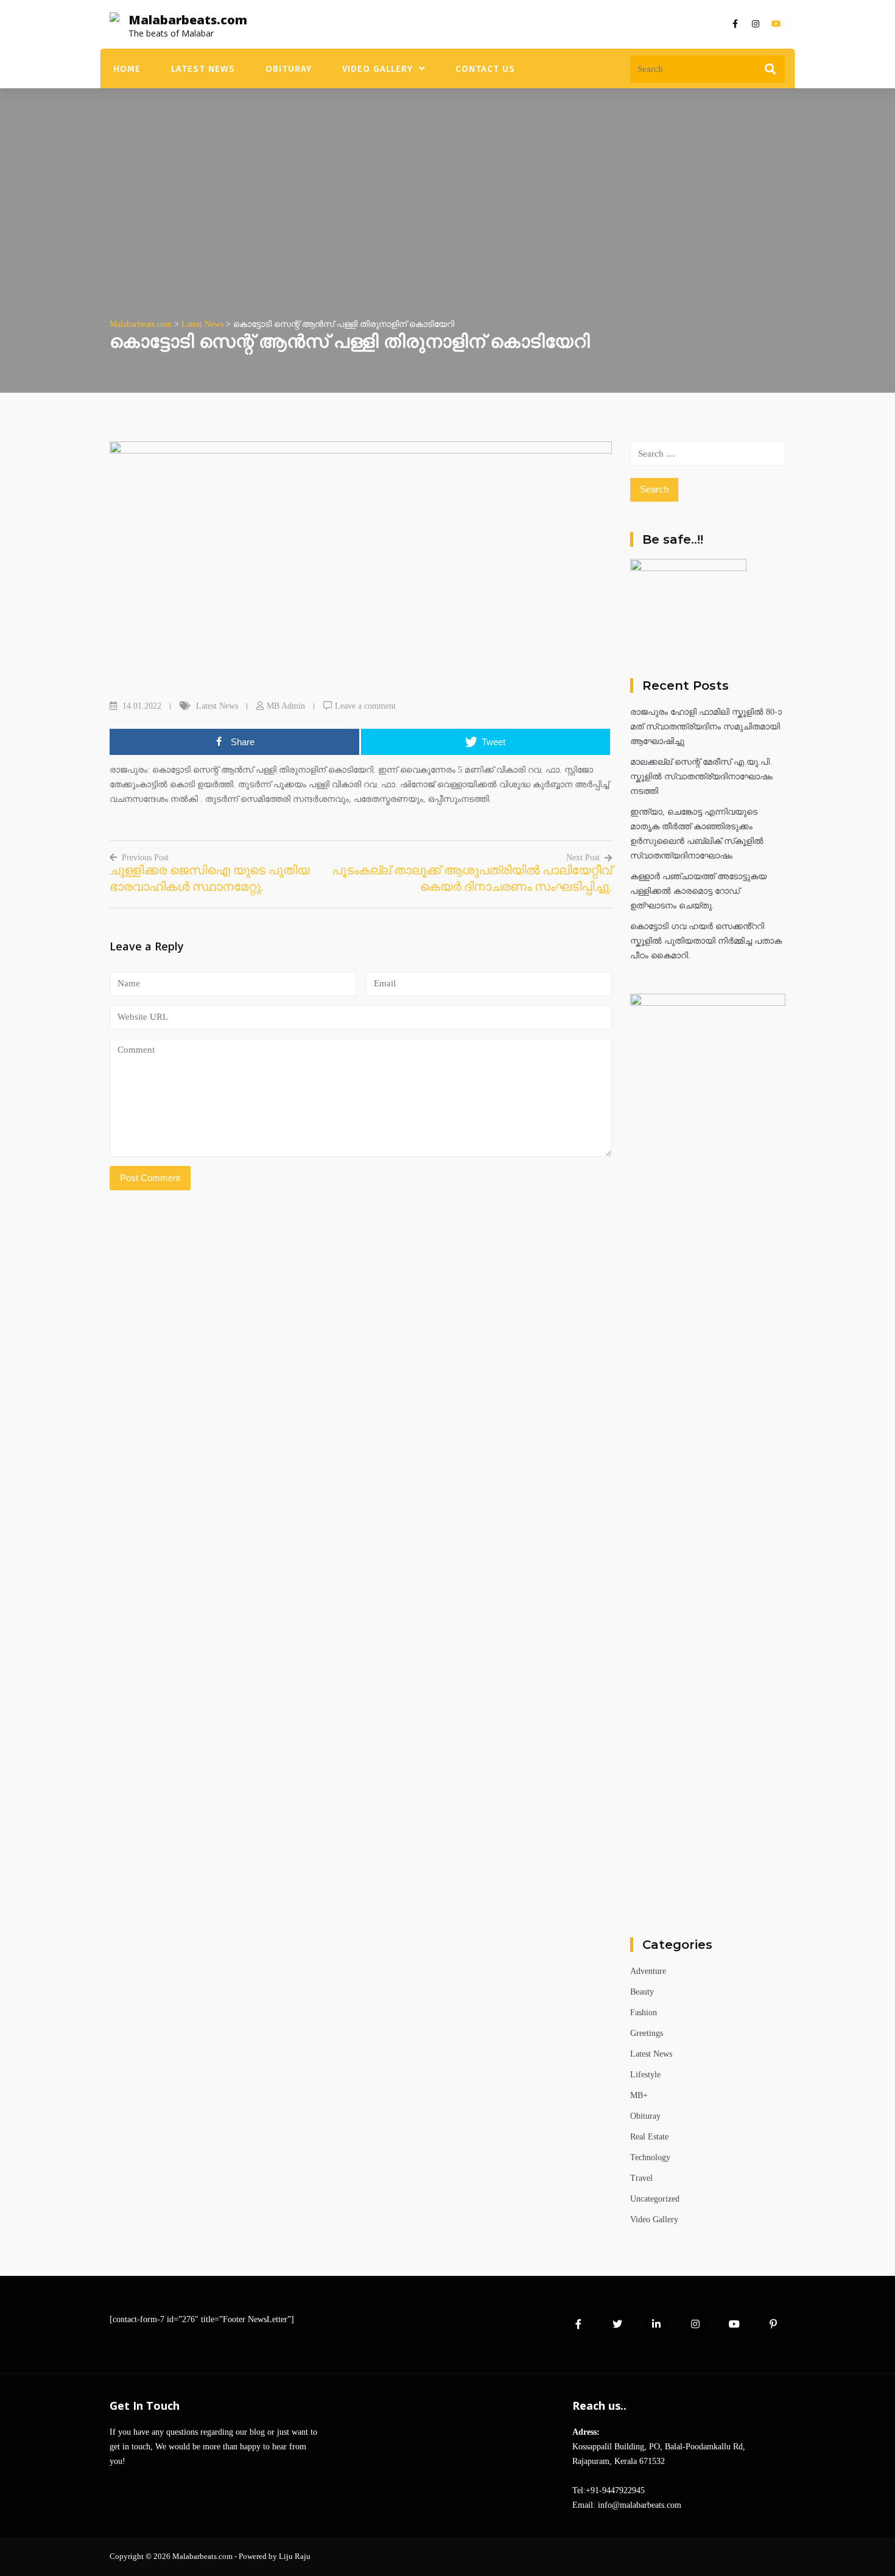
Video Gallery (377, 69)
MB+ (639, 2095)
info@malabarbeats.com (640, 2505)
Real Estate (649, 2137)
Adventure (648, 1971)
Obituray (289, 69)
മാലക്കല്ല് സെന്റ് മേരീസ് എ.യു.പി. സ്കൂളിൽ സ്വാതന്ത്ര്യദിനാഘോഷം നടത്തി (701, 777)
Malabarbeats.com (188, 20)
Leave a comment (365, 706)
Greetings (647, 2033)
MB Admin (286, 706)
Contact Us (485, 69)
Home (127, 69)
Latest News (203, 69)
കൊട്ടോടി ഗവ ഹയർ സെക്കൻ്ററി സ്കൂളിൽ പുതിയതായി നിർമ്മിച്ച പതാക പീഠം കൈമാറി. (706, 941)
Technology (650, 2157)
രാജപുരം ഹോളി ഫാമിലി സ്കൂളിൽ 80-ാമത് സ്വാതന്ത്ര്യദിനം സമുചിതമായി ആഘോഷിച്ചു (706, 727)
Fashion (644, 2013)
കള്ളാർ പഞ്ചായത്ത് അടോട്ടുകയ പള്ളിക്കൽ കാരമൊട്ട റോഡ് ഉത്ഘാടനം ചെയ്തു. (698, 891)
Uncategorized (655, 2199)
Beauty (642, 1992)
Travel (641, 2178)
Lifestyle (645, 2075)
